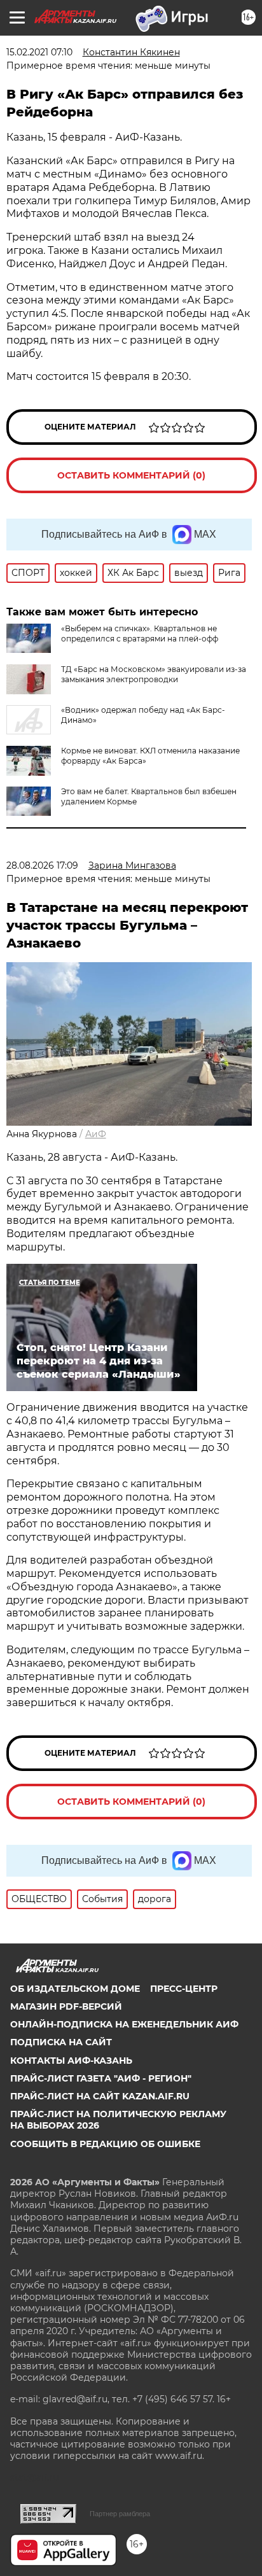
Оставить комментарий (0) (131, 475)
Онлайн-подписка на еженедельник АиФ (124, 2024)
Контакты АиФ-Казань (71, 2061)
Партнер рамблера (120, 2514)
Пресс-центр (184, 1989)
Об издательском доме (75, 1989)
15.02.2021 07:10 (39, 52)
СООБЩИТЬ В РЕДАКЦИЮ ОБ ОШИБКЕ (105, 2144)
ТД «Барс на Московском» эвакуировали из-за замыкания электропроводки (154, 674)
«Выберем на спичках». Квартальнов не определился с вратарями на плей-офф (140, 633)
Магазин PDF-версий (66, 2006)
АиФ (96, 1134)
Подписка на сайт (61, 2042)
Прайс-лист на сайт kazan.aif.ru (100, 2096)
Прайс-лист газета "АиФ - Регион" (101, 2078)
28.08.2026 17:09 (42, 865)
